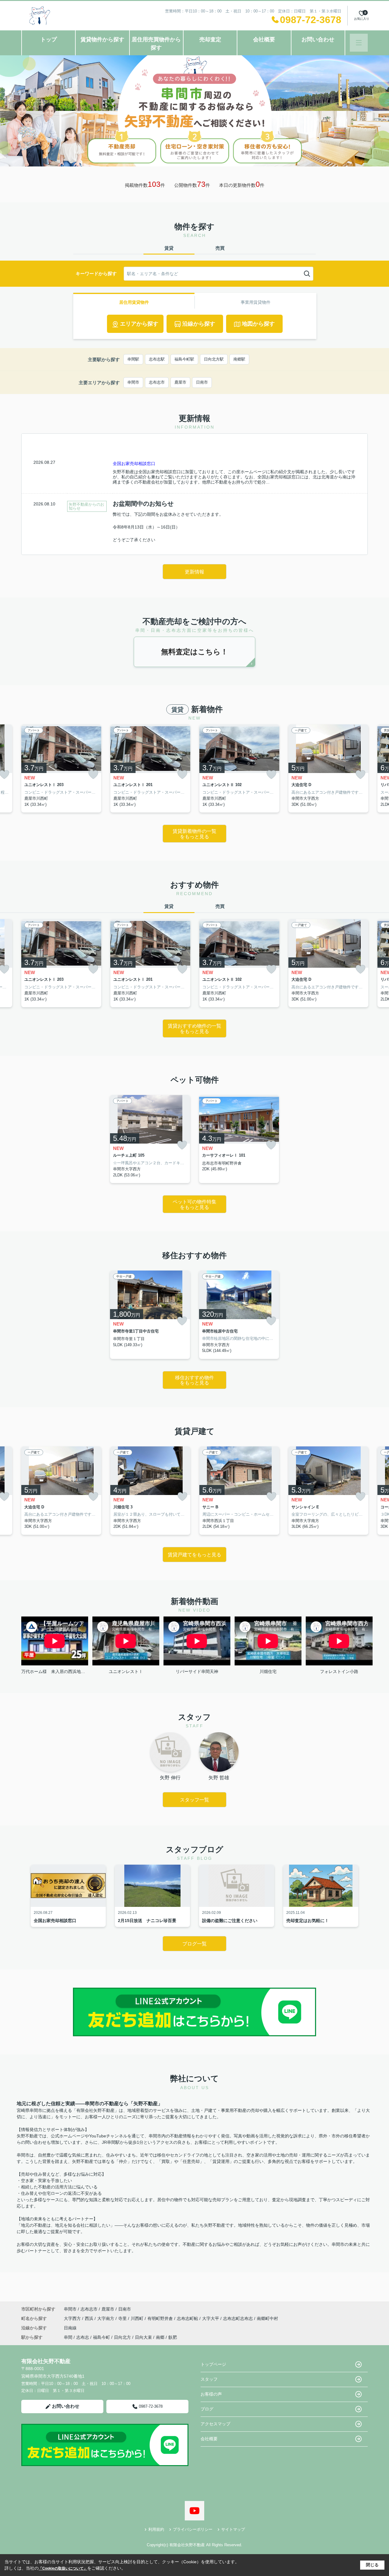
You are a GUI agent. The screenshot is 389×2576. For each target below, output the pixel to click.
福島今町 (102, 2337)
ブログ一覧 (194, 1944)
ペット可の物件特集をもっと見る (194, 1204)
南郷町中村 (267, 2318)
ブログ (207, 2409)
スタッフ (209, 2379)
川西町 (138, 2318)
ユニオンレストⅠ (126, 1671)
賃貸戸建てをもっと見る (194, 1555)
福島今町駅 (184, 359)
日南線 (70, 2328)
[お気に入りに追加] (93, 775)
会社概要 (264, 39)
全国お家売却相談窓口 (134, 464)
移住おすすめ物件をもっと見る (194, 1380)
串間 (68, 2337)
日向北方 (122, 2337)
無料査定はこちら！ (194, 652)
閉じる (372, 2565)
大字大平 (211, 2318)
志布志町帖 (188, 2318)
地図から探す (258, 324)
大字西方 (73, 2318)
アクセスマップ (215, 2424)
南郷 (160, 2337)
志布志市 (157, 382)
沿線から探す (199, 324)
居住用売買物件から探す (156, 44)
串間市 (133, 382)
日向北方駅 (214, 359)
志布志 (83, 2337)
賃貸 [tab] (169, 248)
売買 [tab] (220, 248)
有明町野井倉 (161, 2318)
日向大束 (143, 2337)
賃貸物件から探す (102, 39)
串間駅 (133, 359)
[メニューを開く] (359, 43)
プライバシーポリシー (193, 2529)
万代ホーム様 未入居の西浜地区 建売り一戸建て (55, 1671)
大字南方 (106, 2318)
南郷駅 (239, 359)
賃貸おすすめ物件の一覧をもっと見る (194, 1029)
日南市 (202, 382)
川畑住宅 (268, 1671)
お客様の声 (211, 2394)
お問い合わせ (318, 39)
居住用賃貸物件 (134, 302)
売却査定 (210, 39)
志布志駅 (157, 359)
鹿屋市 (180, 382)
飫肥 (173, 2337)
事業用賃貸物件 (256, 302)
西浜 (90, 2318)
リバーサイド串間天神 (197, 1671)
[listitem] (61, 769)
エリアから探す (139, 324)
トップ (49, 39)
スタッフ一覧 (194, 1800)
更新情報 (194, 572)
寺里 (123, 2318)
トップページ (213, 2364)
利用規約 (156, 2529)
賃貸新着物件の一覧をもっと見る (194, 834)
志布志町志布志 (239, 2318)
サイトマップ (233, 2529)
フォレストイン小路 (339, 1671)
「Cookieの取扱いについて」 (63, 2568)
